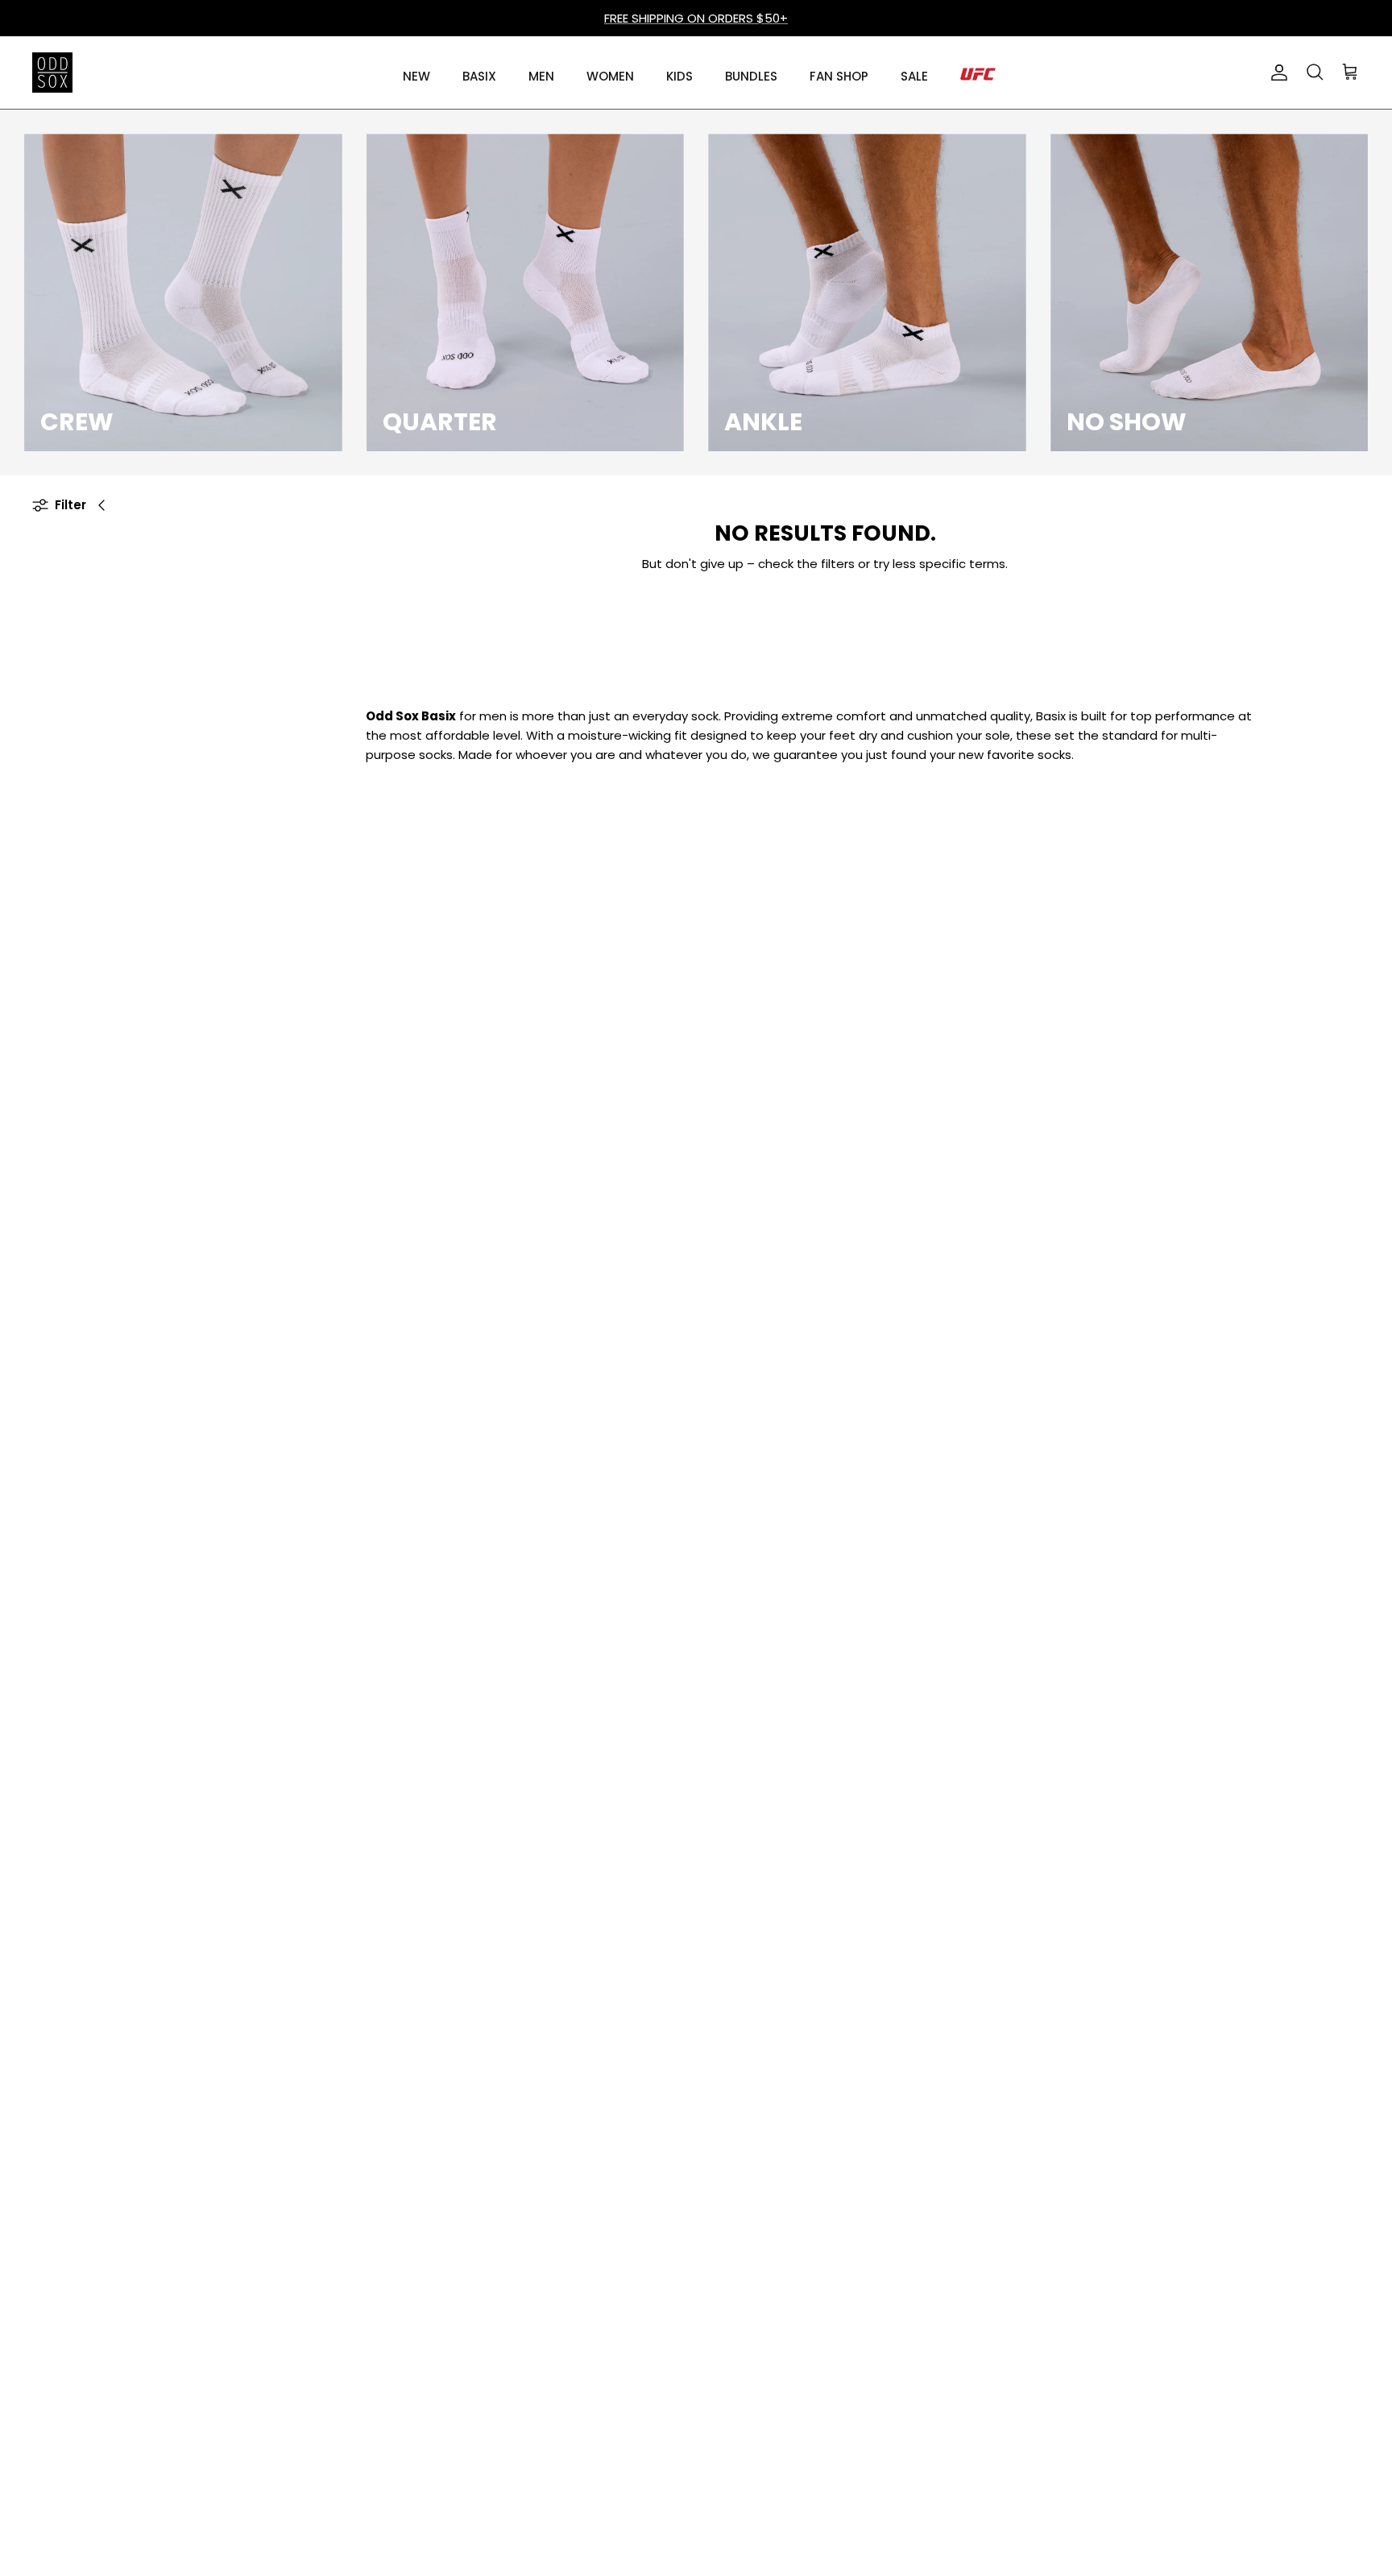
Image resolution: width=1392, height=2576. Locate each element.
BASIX (479, 76)
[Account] (1276, 73)
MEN (541, 76)
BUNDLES (751, 76)
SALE (914, 76)
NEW (416, 76)
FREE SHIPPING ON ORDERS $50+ (696, 18)
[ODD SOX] (52, 73)
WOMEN (610, 76)
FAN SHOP (839, 76)
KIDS (679, 76)
